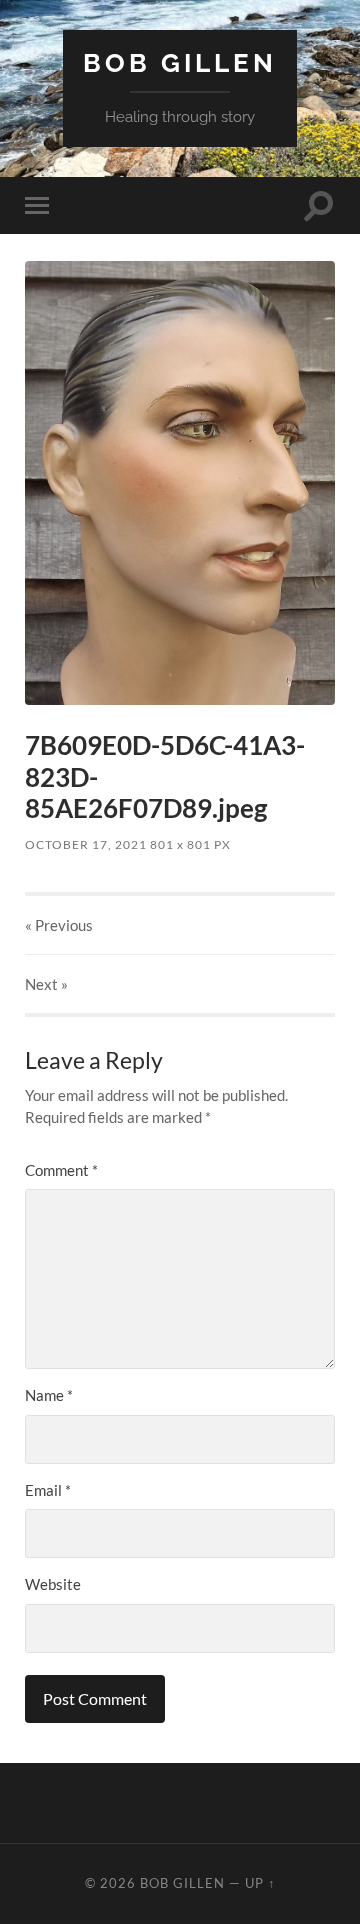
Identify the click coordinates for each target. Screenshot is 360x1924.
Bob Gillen (180, 62)
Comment (61, 1170)
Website (53, 1584)
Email (48, 1490)
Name (49, 1395)
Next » (46, 984)
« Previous (59, 925)
